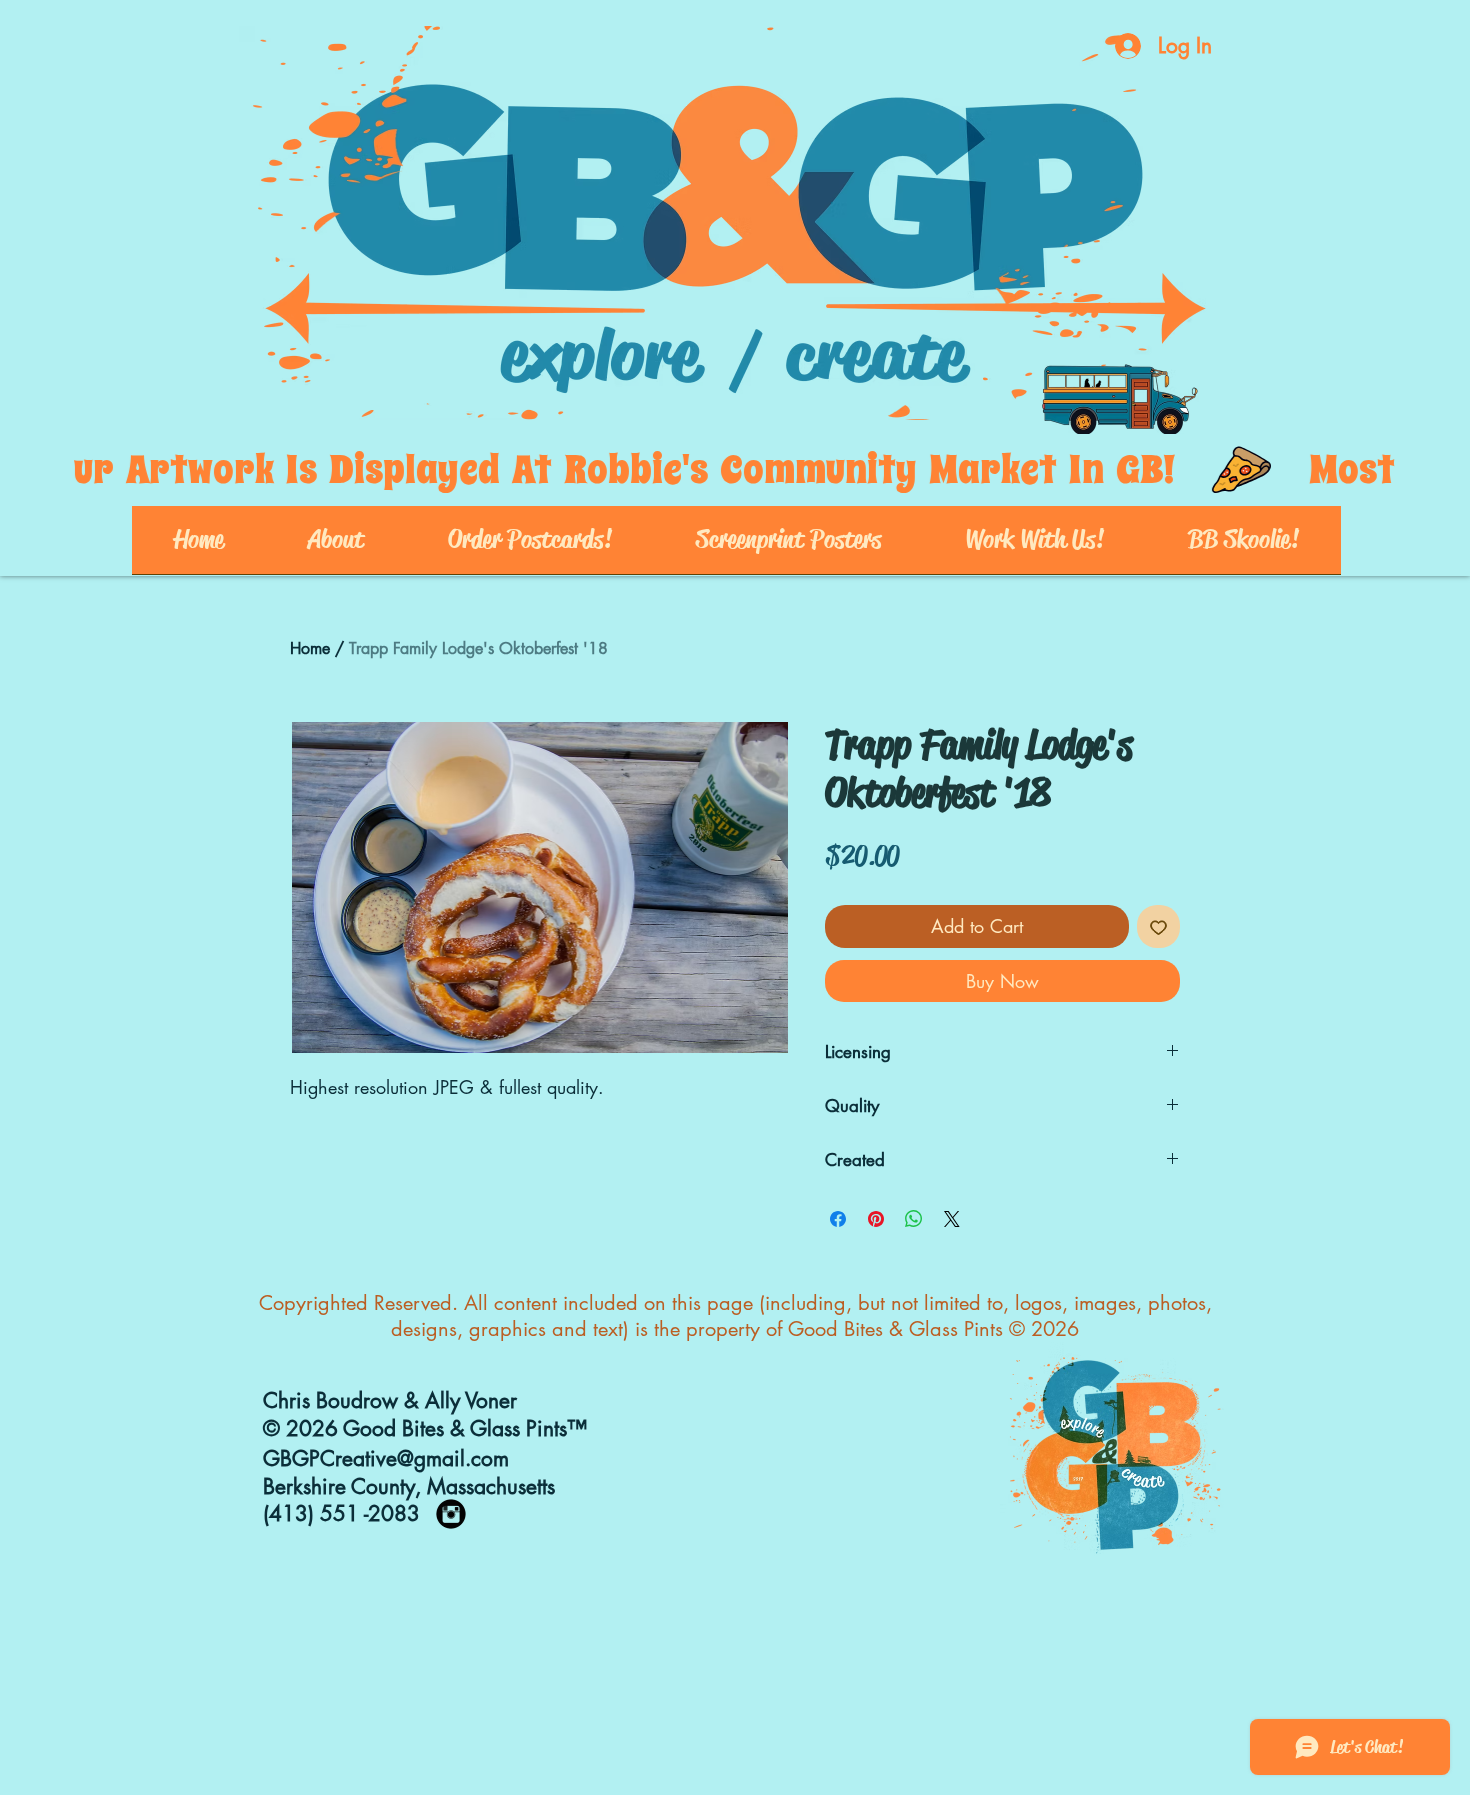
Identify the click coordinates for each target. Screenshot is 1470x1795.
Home (310, 648)
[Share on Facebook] (838, 1219)
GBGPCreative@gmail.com (386, 1458)
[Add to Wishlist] (1158, 926)
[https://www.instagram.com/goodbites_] (451, 1514)
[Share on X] (952, 1219)
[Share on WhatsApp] (914, 1219)
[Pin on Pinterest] (876, 1219)
